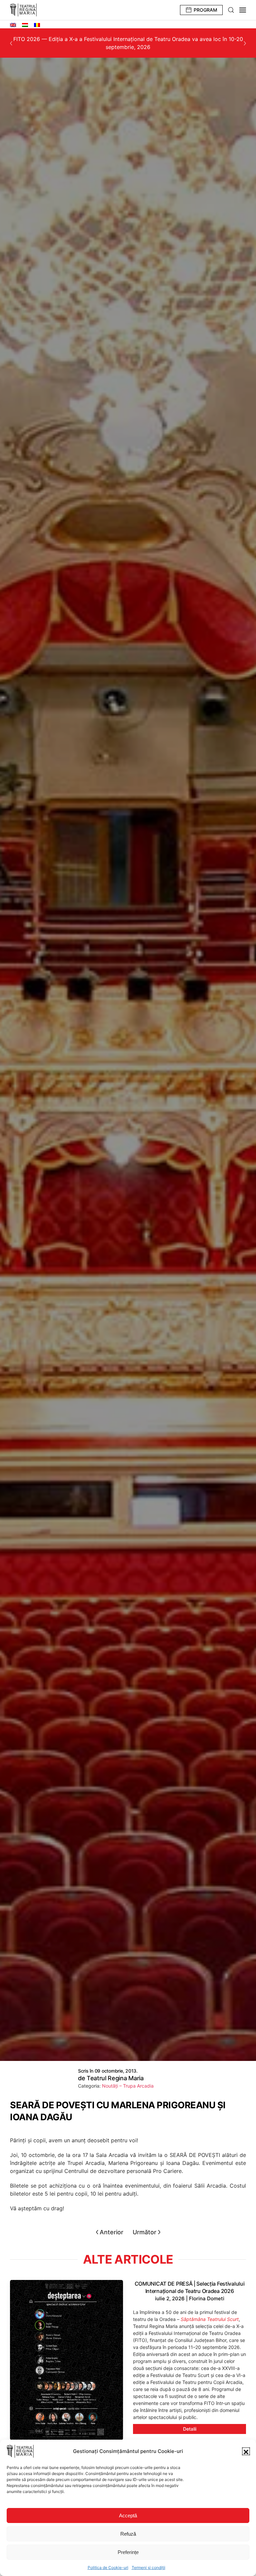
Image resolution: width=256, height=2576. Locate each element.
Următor (144, 2232)
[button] (246, 2451)
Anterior (111, 2232)
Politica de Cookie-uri (108, 2567)
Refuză (128, 2534)
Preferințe (128, 2552)
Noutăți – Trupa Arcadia (128, 2086)
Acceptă (128, 2515)
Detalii (190, 2429)
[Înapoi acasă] (23, 10)
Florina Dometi (207, 2298)
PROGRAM (205, 10)
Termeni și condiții (148, 2567)
